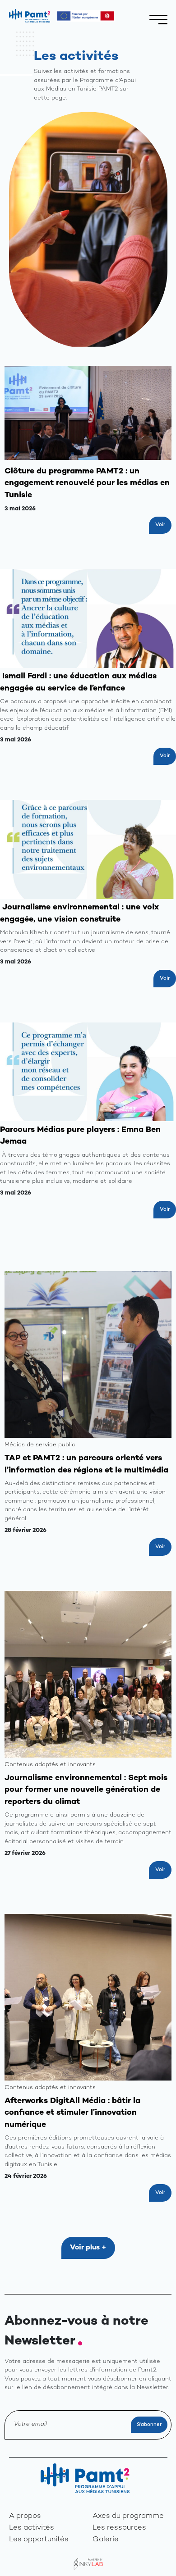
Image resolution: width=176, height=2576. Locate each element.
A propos (25, 2516)
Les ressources (119, 2528)
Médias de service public (40, 1445)
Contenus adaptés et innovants (50, 1765)
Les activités (32, 2528)
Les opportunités (39, 2540)
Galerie (106, 2540)
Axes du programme (128, 2516)
